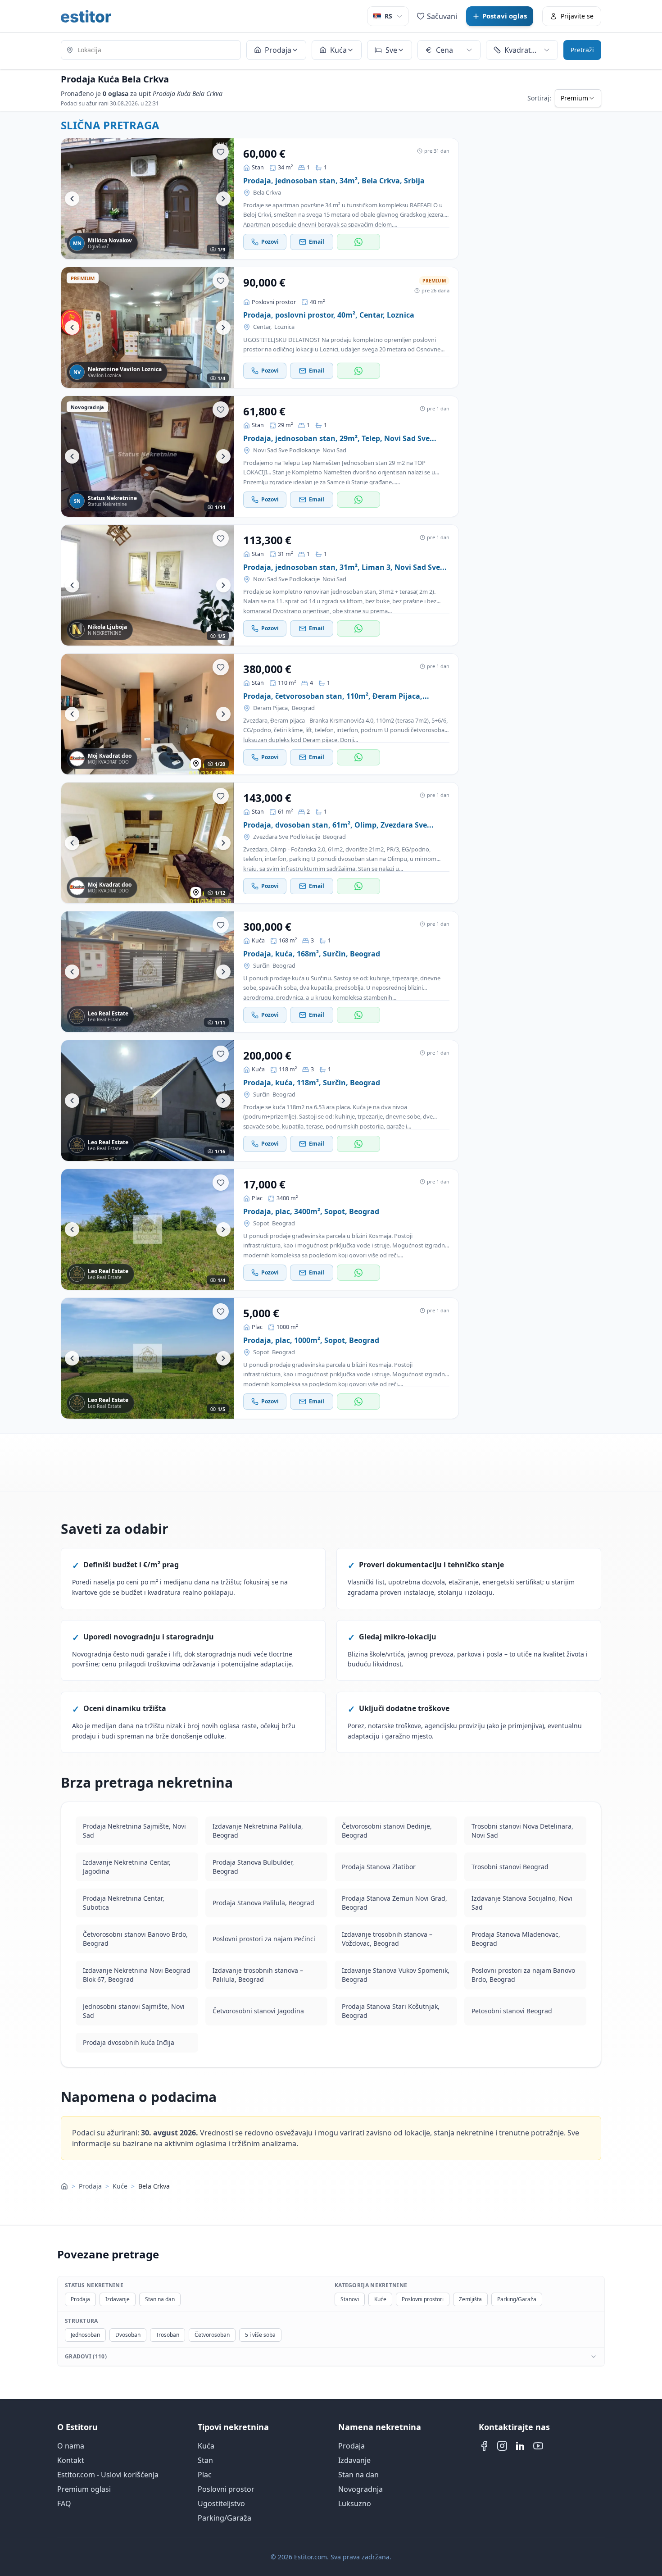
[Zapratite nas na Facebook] (484, 2446)
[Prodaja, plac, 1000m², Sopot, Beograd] (148, 1358)
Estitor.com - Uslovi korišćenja (108, 2475)
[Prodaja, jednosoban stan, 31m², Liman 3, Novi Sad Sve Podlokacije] (148, 585)
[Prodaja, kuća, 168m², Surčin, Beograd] (148, 972)
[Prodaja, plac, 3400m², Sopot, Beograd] (148, 1229)
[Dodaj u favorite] (221, 152)
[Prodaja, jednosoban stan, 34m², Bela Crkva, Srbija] (148, 199)
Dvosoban (128, 2335)
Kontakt (71, 2460)
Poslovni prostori (423, 2299)
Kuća (206, 2446)
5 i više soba (260, 2335)
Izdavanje (118, 2299)
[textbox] (151, 50)
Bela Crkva (267, 193)
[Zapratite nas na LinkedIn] (520, 2446)
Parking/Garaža (517, 2299)
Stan (205, 2460)
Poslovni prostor (226, 2489)
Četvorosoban (212, 2335)
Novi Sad (334, 450)
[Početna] (64, 2186)
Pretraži (582, 50)
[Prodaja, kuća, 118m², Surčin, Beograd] (148, 1101)
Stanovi (350, 2299)
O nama (71, 2446)
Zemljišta (470, 2299)
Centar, (262, 327)
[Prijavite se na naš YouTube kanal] (538, 2446)
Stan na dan (160, 2299)
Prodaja (90, 2186)
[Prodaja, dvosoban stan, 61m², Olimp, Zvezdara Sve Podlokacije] (148, 843)
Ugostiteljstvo (221, 2503)
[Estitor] (86, 16)
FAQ (64, 2503)
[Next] (223, 199)
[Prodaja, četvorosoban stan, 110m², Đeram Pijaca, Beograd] (148, 714)
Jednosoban (85, 2335)
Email (317, 242)
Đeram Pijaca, (271, 708)
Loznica (284, 327)
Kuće (120, 2186)
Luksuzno (355, 2503)
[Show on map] (196, 764)
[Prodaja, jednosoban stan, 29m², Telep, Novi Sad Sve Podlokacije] (148, 456)
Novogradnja (360, 2489)
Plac (205, 2475)
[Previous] (72, 199)
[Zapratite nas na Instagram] (502, 2446)
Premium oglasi (84, 2489)
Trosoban (168, 2335)
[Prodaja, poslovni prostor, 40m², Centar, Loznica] (148, 328)
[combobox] (151, 51)
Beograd (303, 708)
